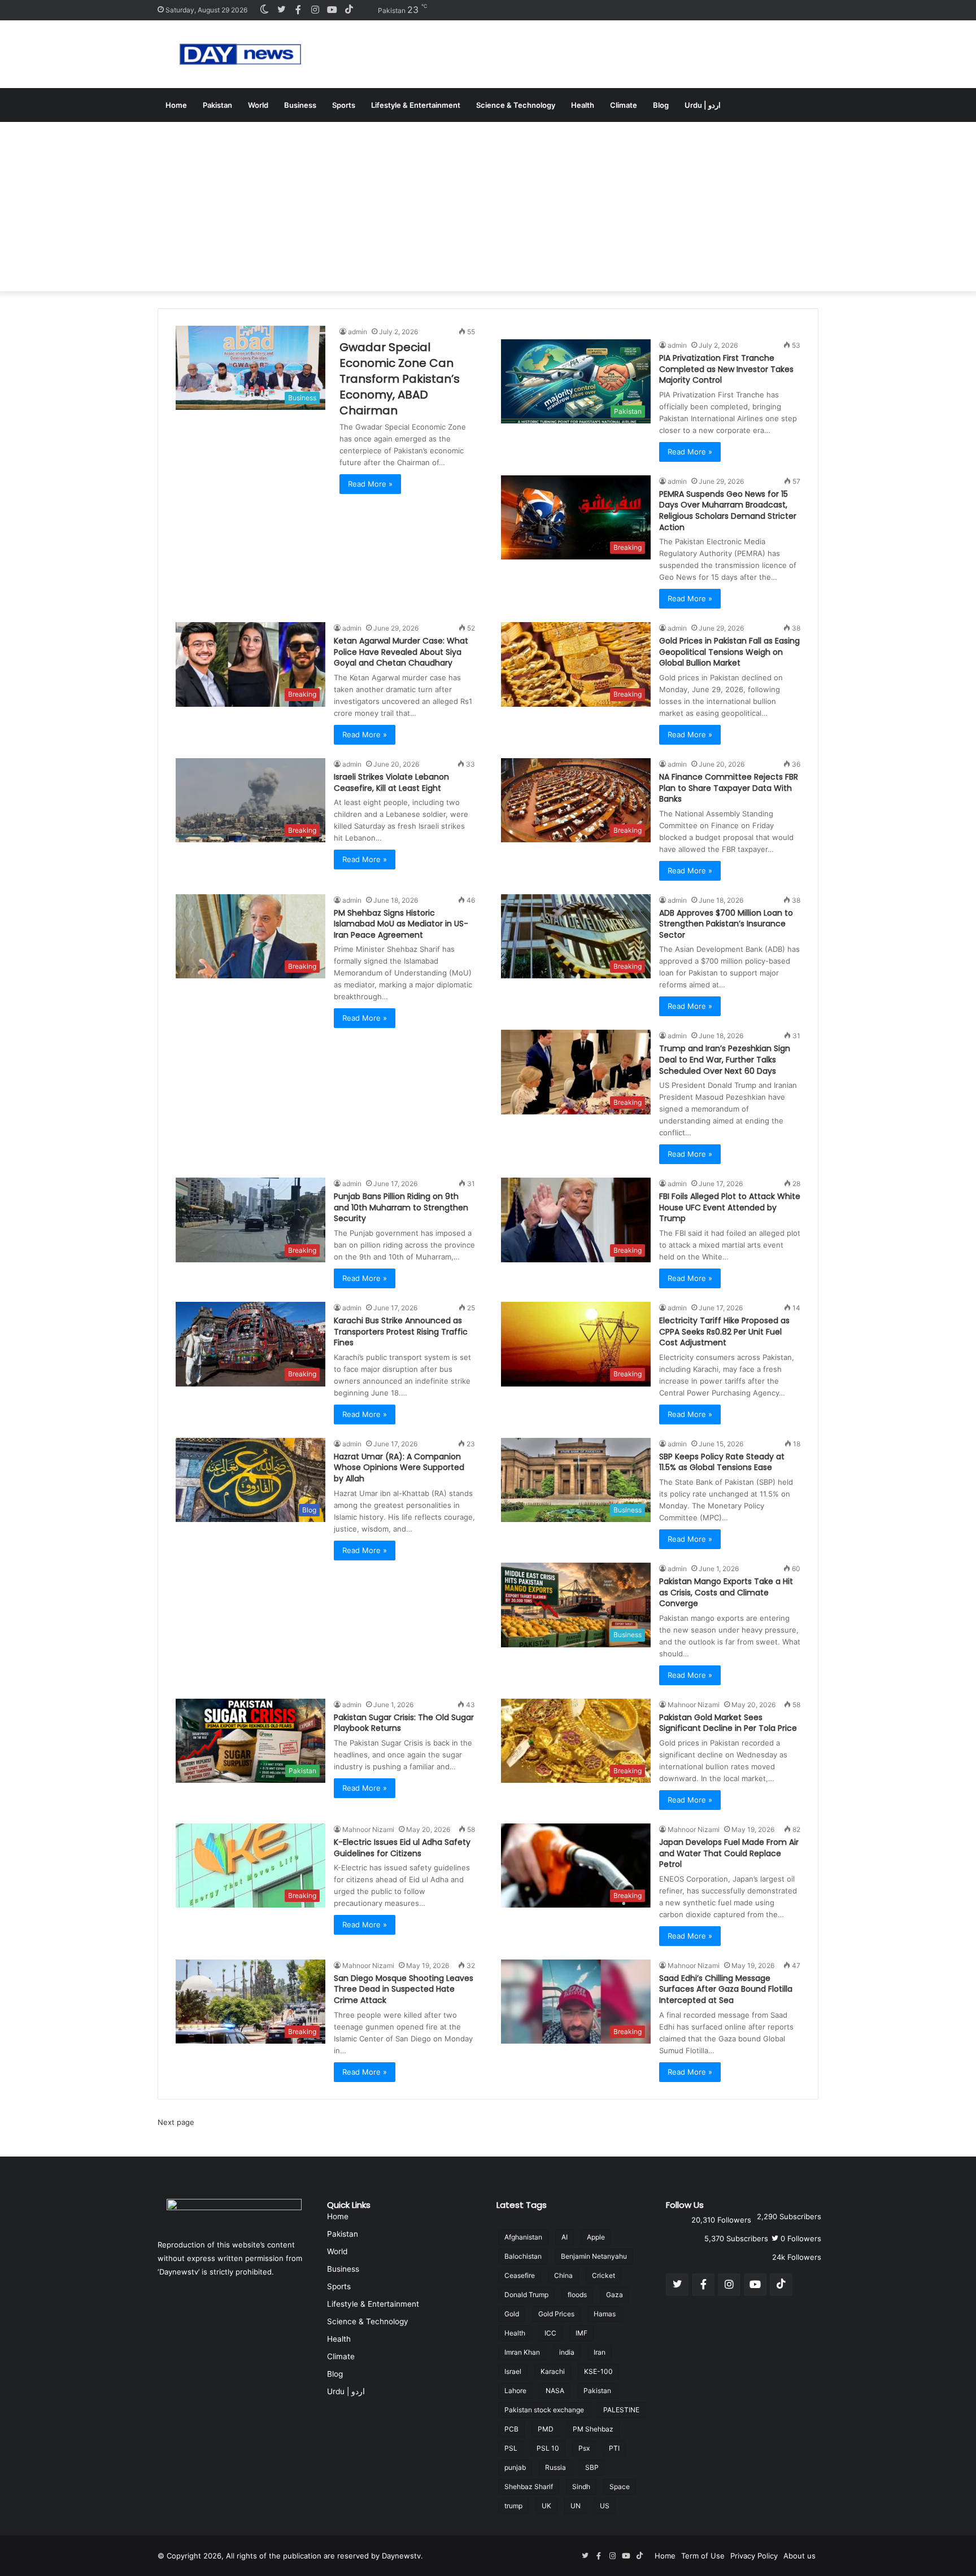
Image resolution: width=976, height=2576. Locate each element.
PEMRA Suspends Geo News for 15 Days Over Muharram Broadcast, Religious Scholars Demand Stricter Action (728, 511)
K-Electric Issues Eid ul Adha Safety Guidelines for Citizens (402, 1848)
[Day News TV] (240, 54)
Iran (600, 2352)
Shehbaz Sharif (529, 2487)
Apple (596, 2237)
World (258, 105)
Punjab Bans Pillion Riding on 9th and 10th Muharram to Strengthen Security (401, 1207)
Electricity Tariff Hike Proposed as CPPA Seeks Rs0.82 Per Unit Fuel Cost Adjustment (724, 1331)
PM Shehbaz (593, 2429)
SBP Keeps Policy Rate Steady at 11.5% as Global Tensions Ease (722, 1462)
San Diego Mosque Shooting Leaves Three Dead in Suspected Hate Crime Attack (404, 1989)
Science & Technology (516, 105)
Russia (555, 2467)
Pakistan (217, 105)
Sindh (581, 2487)
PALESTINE (621, 2410)
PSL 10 (548, 2448)
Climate (624, 105)
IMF (581, 2333)
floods (577, 2295)
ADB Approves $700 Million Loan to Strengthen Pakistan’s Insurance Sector (726, 924)
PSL (511, 2448)
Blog (661, 105)
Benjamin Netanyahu (594, 2256)
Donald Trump (526, 2295)
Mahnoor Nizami (694, 1705)
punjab (515, 2467)
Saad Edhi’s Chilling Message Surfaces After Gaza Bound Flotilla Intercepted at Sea (726, 1989)
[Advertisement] (488, 207)
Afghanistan (523, 2237)
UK (546, 2506)
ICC (550, 2333)
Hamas (605, 2314)
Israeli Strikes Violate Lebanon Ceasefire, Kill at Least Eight (391, 782)
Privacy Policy (754, 2556)
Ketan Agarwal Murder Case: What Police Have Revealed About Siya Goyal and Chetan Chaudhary (401, 652)
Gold (512, 2314)
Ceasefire (520, 2275)
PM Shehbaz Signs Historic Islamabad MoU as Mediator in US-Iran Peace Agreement (401, 924)
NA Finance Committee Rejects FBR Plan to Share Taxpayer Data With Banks (729, 788)
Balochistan (523, 2256)
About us (799, 2556)
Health (583, 105)
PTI (614, 2448)
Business (300, 105)
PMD (546, 2429)
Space (620, 2487)
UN (576, 2506)
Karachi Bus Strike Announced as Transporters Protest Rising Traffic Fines (401, 1331)
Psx (584, 2448)
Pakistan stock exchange (544, 2410)
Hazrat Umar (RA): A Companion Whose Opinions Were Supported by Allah (399, 1468)
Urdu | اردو (703, 105)
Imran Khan (522, 2352)
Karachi (553, 2371)
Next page (176, 2122)
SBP (592, 2467)
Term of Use (703, 2556)
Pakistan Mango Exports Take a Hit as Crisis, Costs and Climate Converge (726, 1592)
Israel (513, 2371)
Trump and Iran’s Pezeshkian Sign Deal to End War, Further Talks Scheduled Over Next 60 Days (725, 1059)
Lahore (515, 2391)
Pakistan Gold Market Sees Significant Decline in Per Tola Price (728, 1723)
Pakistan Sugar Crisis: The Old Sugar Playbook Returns (404, 1723)
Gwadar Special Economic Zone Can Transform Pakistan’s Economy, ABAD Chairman (400, 379)
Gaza (615, 2295)
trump (513, 2506)
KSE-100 (598, 2371)
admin (358, 332)
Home (176, 105)
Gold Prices (556, 2314)
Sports (344, 105)
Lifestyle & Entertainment (416, 105)
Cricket (604, 2275)
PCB (511, 2429)
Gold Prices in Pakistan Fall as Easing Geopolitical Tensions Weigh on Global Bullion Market (729, 652)
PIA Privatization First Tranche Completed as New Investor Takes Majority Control (726, 369)
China (563, 2275)
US (605, 2506)
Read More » (370, 484)
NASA (555, 2391)
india (567, 2352)
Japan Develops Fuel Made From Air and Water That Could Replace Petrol (729, 1853)
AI (565, 2237)
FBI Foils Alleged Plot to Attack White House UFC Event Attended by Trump (730, 1207)
